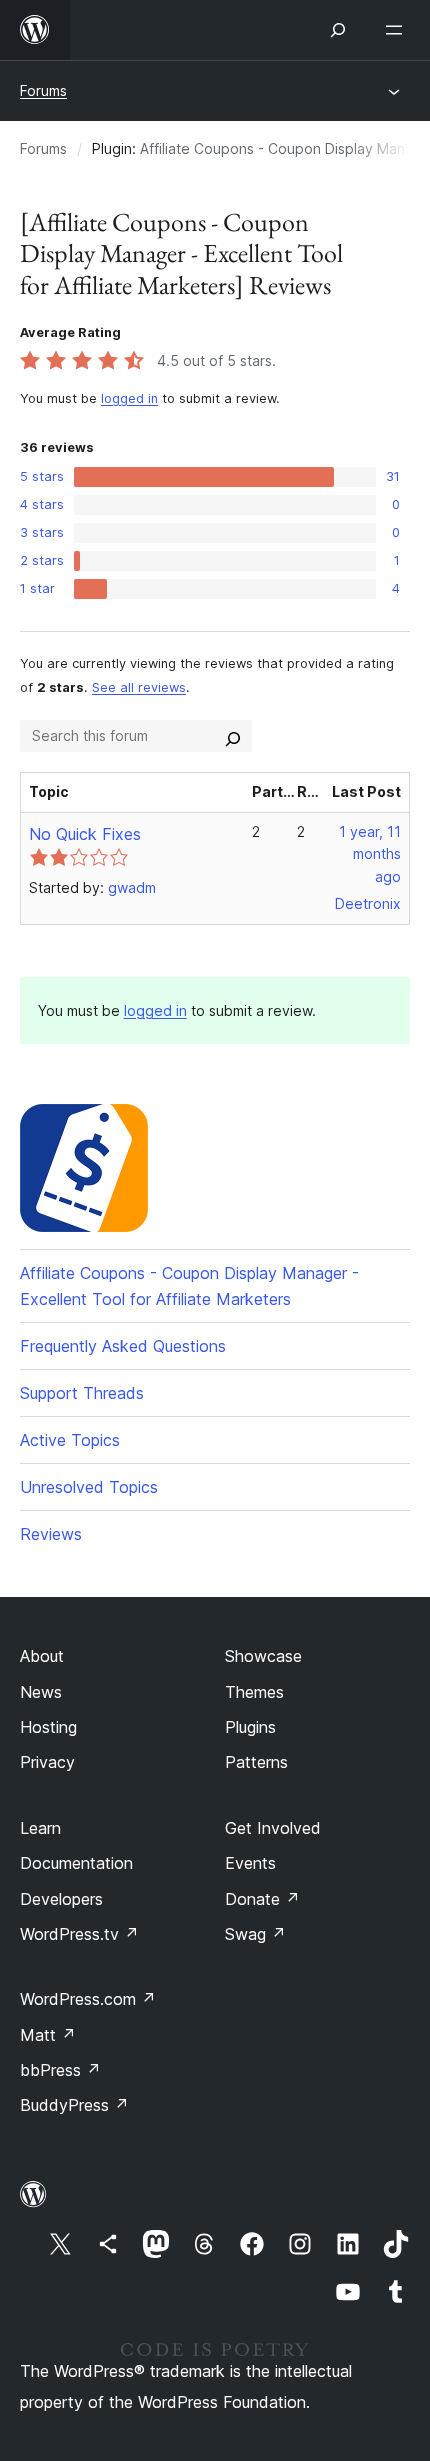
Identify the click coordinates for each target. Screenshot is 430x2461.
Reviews (51, 1534)
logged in (129, 398)
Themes (254, 1692)
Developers (61, 1899)
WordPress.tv (79, 1934)
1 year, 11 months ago (370, 854)
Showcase (263, 1656)
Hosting (48, 1727)
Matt (48, 2035)
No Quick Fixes (85, 834)
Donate (262, 1899)
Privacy (47, 1762)
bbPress (60, 2070)
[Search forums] (233, 736)
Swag (255, 1934)
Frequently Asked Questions (123, 1346)
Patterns (256, 1762)
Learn (40, 1828)
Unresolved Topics (89, 1487)
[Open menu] (398, 30)
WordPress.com (88, 1999)
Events (250, 1863)
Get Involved (273, 1828)
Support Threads (82, 1393)
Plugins (250, 1727)
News (41, 1692)
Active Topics (70, 1440)
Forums (43, 90)
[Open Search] (338, 30)
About (42, 1656)
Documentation (76, 1863)
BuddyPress (74, 2105)
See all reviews (139, 687)
